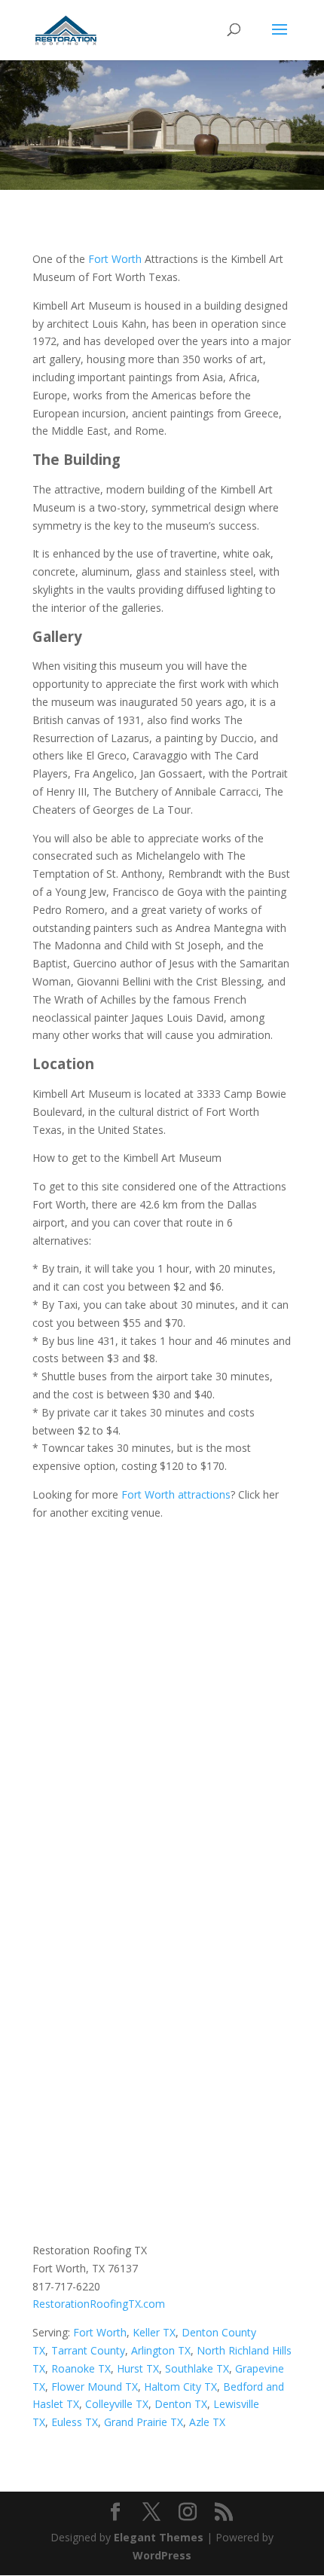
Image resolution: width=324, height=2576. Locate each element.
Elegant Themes (159, 2537)
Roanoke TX (81, 2368)
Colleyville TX (117, 2404)
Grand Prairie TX (144, 2422)
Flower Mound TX (95, 2387)
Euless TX (75, 2422)
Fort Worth (115, 259)
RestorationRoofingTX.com (99, 2304)
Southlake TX (197, 2368)
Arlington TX (161, 2350)
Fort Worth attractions (176, 1494)
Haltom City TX (180, 2387)
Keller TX (154, 2332)
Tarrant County (88, 2350)
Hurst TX (138, 2368)
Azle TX (207, 2422)
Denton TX (181, 2404)
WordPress (162, 2555)
